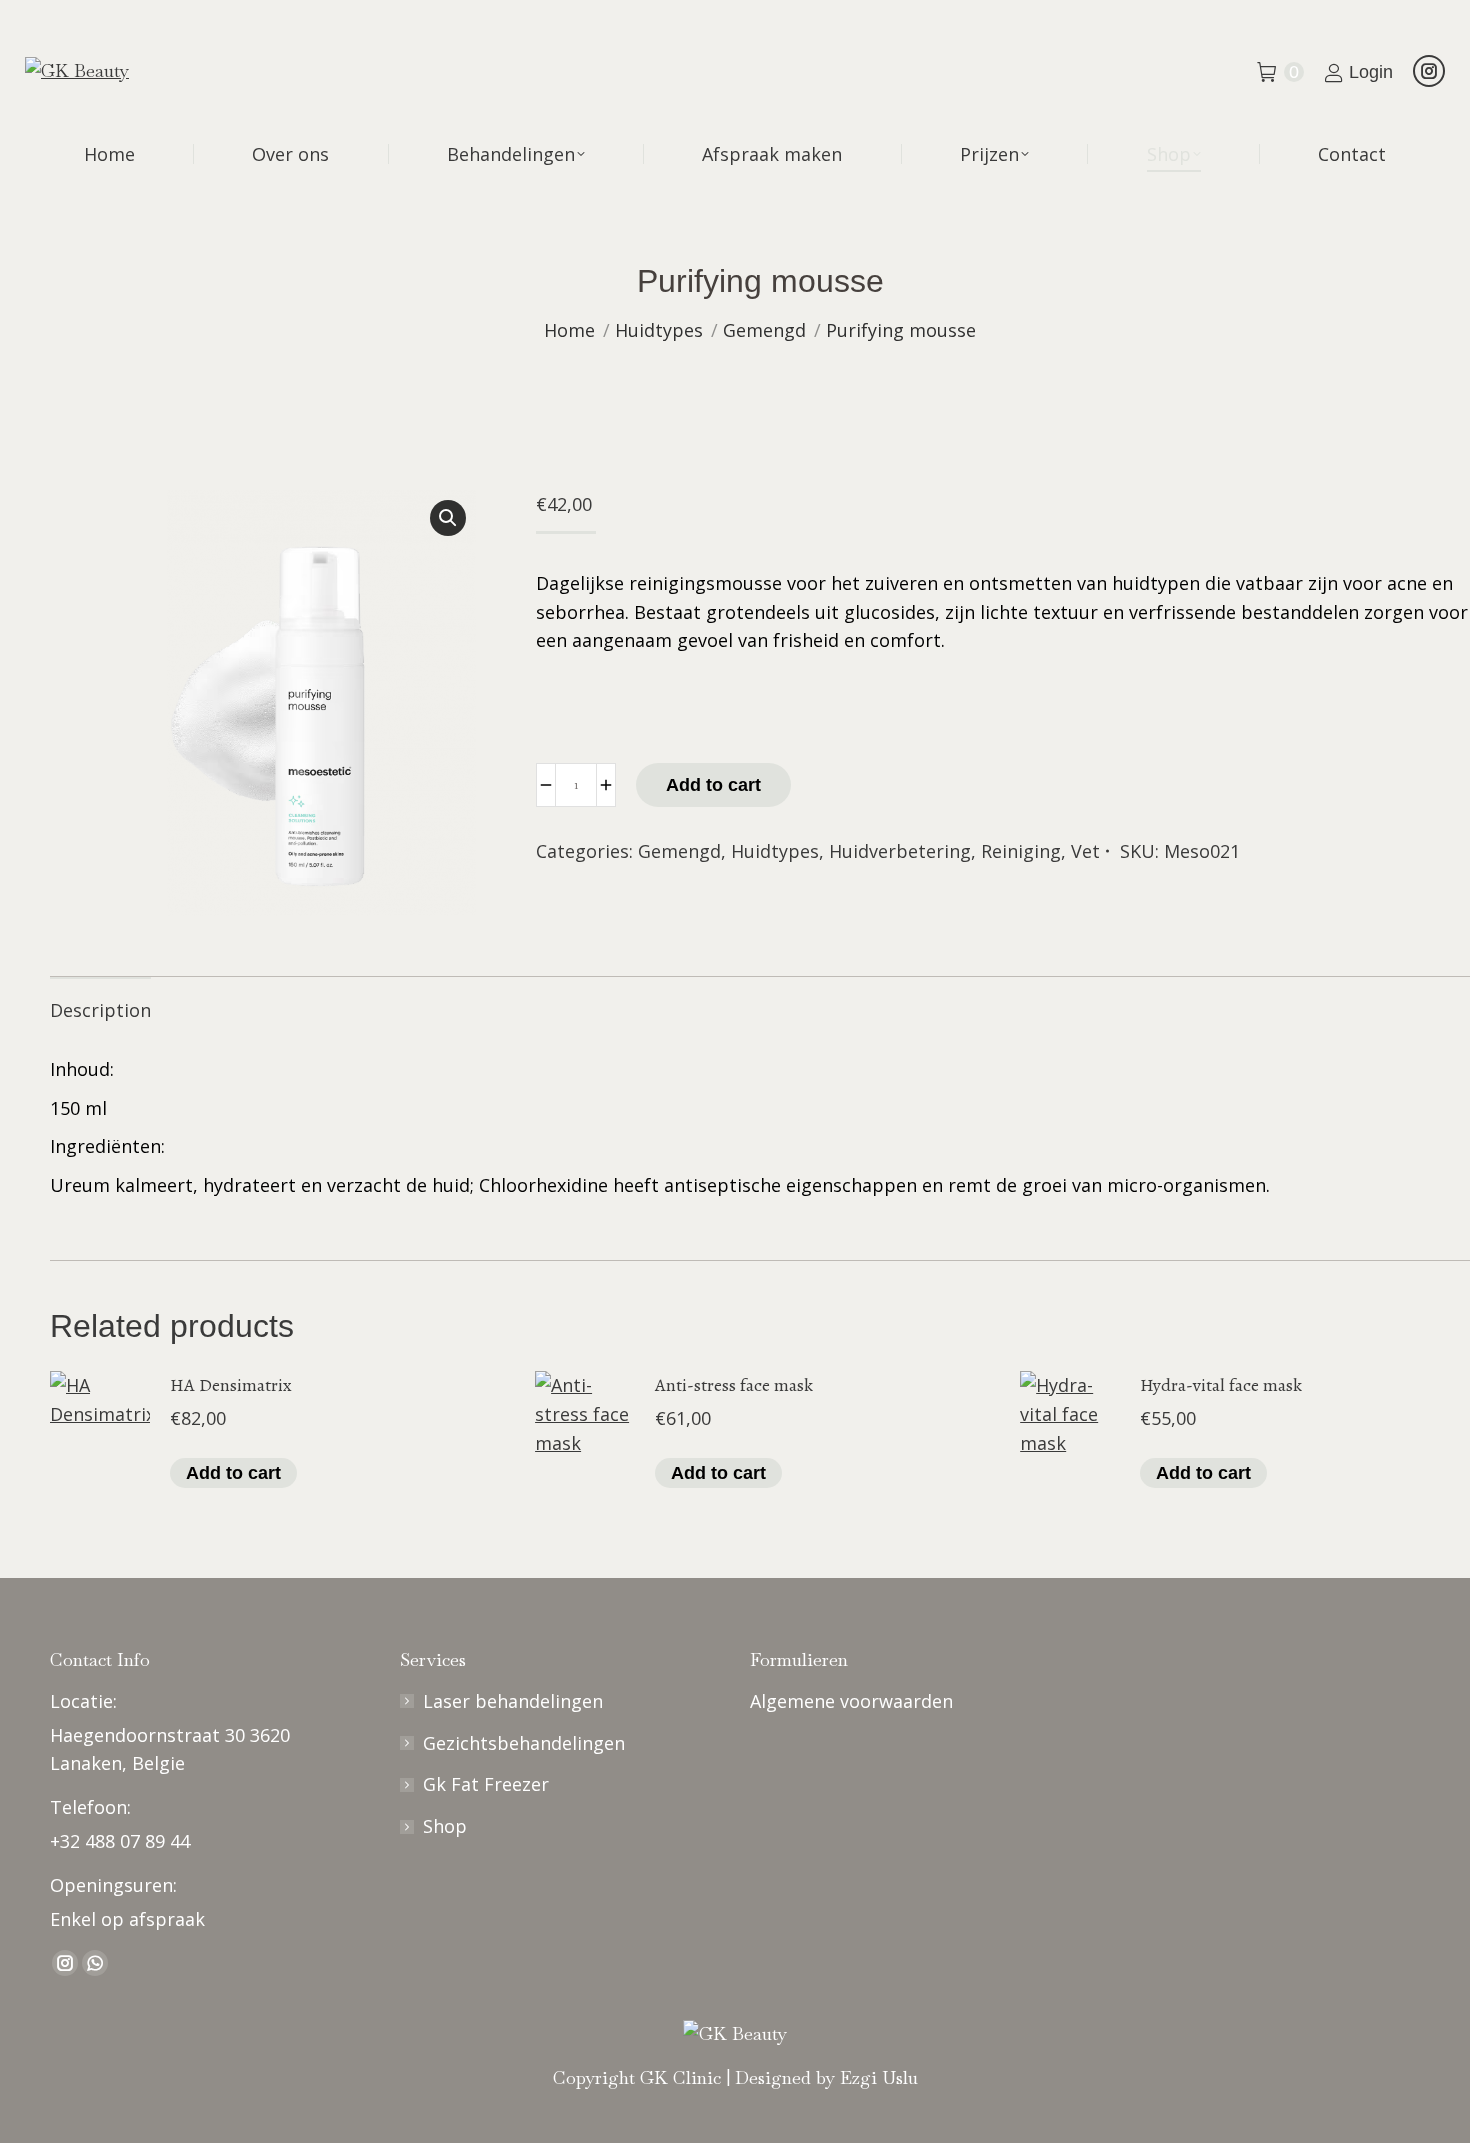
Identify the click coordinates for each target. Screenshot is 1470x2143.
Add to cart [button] (233, 1473)
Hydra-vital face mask (1221, 1385)
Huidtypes (775, 851)
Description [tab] (100, 1010)
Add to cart (713, 785)
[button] (448, 518)
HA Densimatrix (231, 1385)
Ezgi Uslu (879, 2077)
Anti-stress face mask (734, 1385)
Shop (445, 1826)
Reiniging (1021, 851)
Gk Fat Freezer (486, 1784)
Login (1371, 72)
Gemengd (679, 851)
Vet (1085, 851)
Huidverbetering (900, 851)
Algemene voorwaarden (851, 1701)
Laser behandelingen (513, 1701)
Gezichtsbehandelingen (524, 1743)
